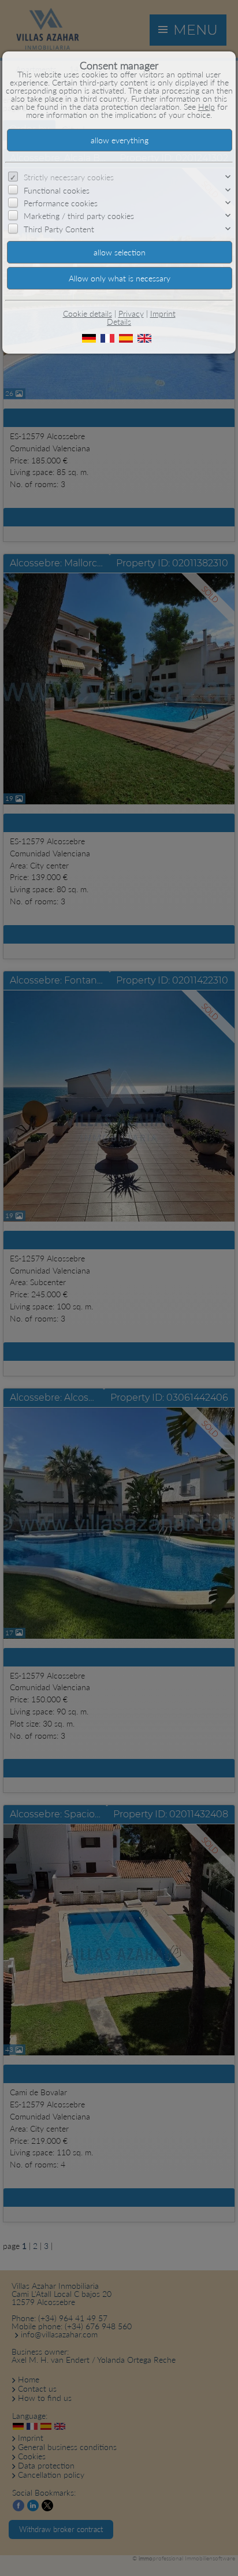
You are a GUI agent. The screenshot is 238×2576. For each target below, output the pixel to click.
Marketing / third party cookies (79, 216)
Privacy (131, 313)
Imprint (163, 313)
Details (119, 322)
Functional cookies (57, 190)
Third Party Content (59, 229)
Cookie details (88, 313)
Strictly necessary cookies (69, 177)
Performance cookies (61, 203)
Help (207, 107)
